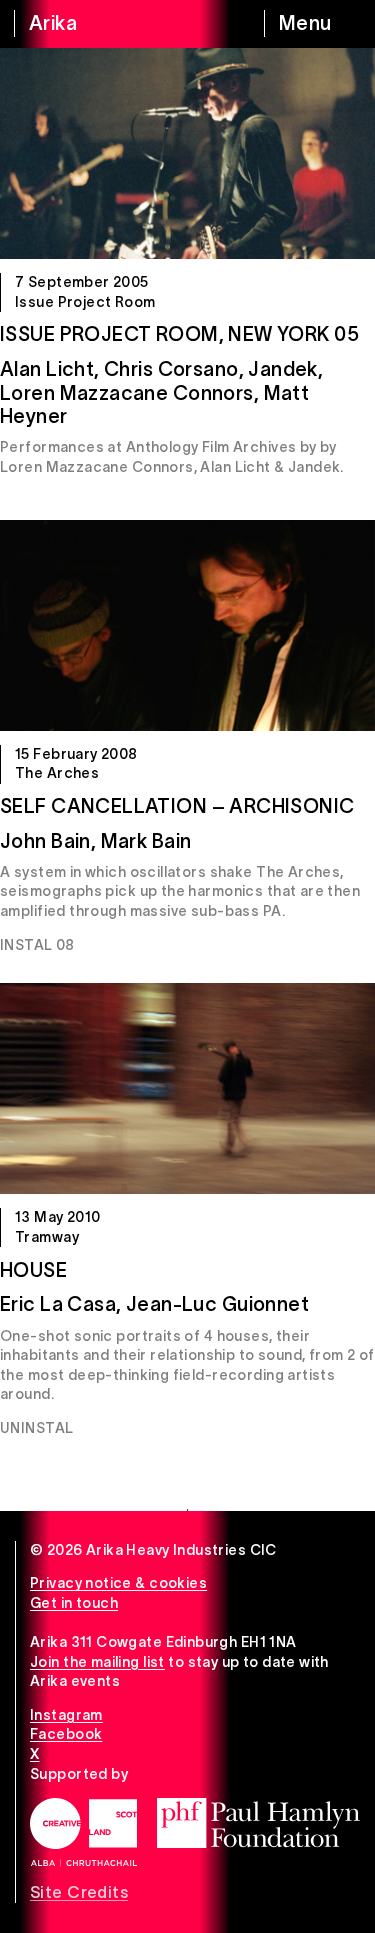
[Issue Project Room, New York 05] (187, 153)
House (33, 1270)
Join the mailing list (97, 1662)
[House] (187, 1088)
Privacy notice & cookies (118, 1583)
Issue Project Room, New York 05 (179, 334)
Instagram (66, 1715)
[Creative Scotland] (83, 1832)
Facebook (66, 1734)
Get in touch (74, 1603)
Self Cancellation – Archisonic (177, 806)
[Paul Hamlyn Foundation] (258, 1822)
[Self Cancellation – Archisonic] (187, 625)
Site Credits (79, 1892)
